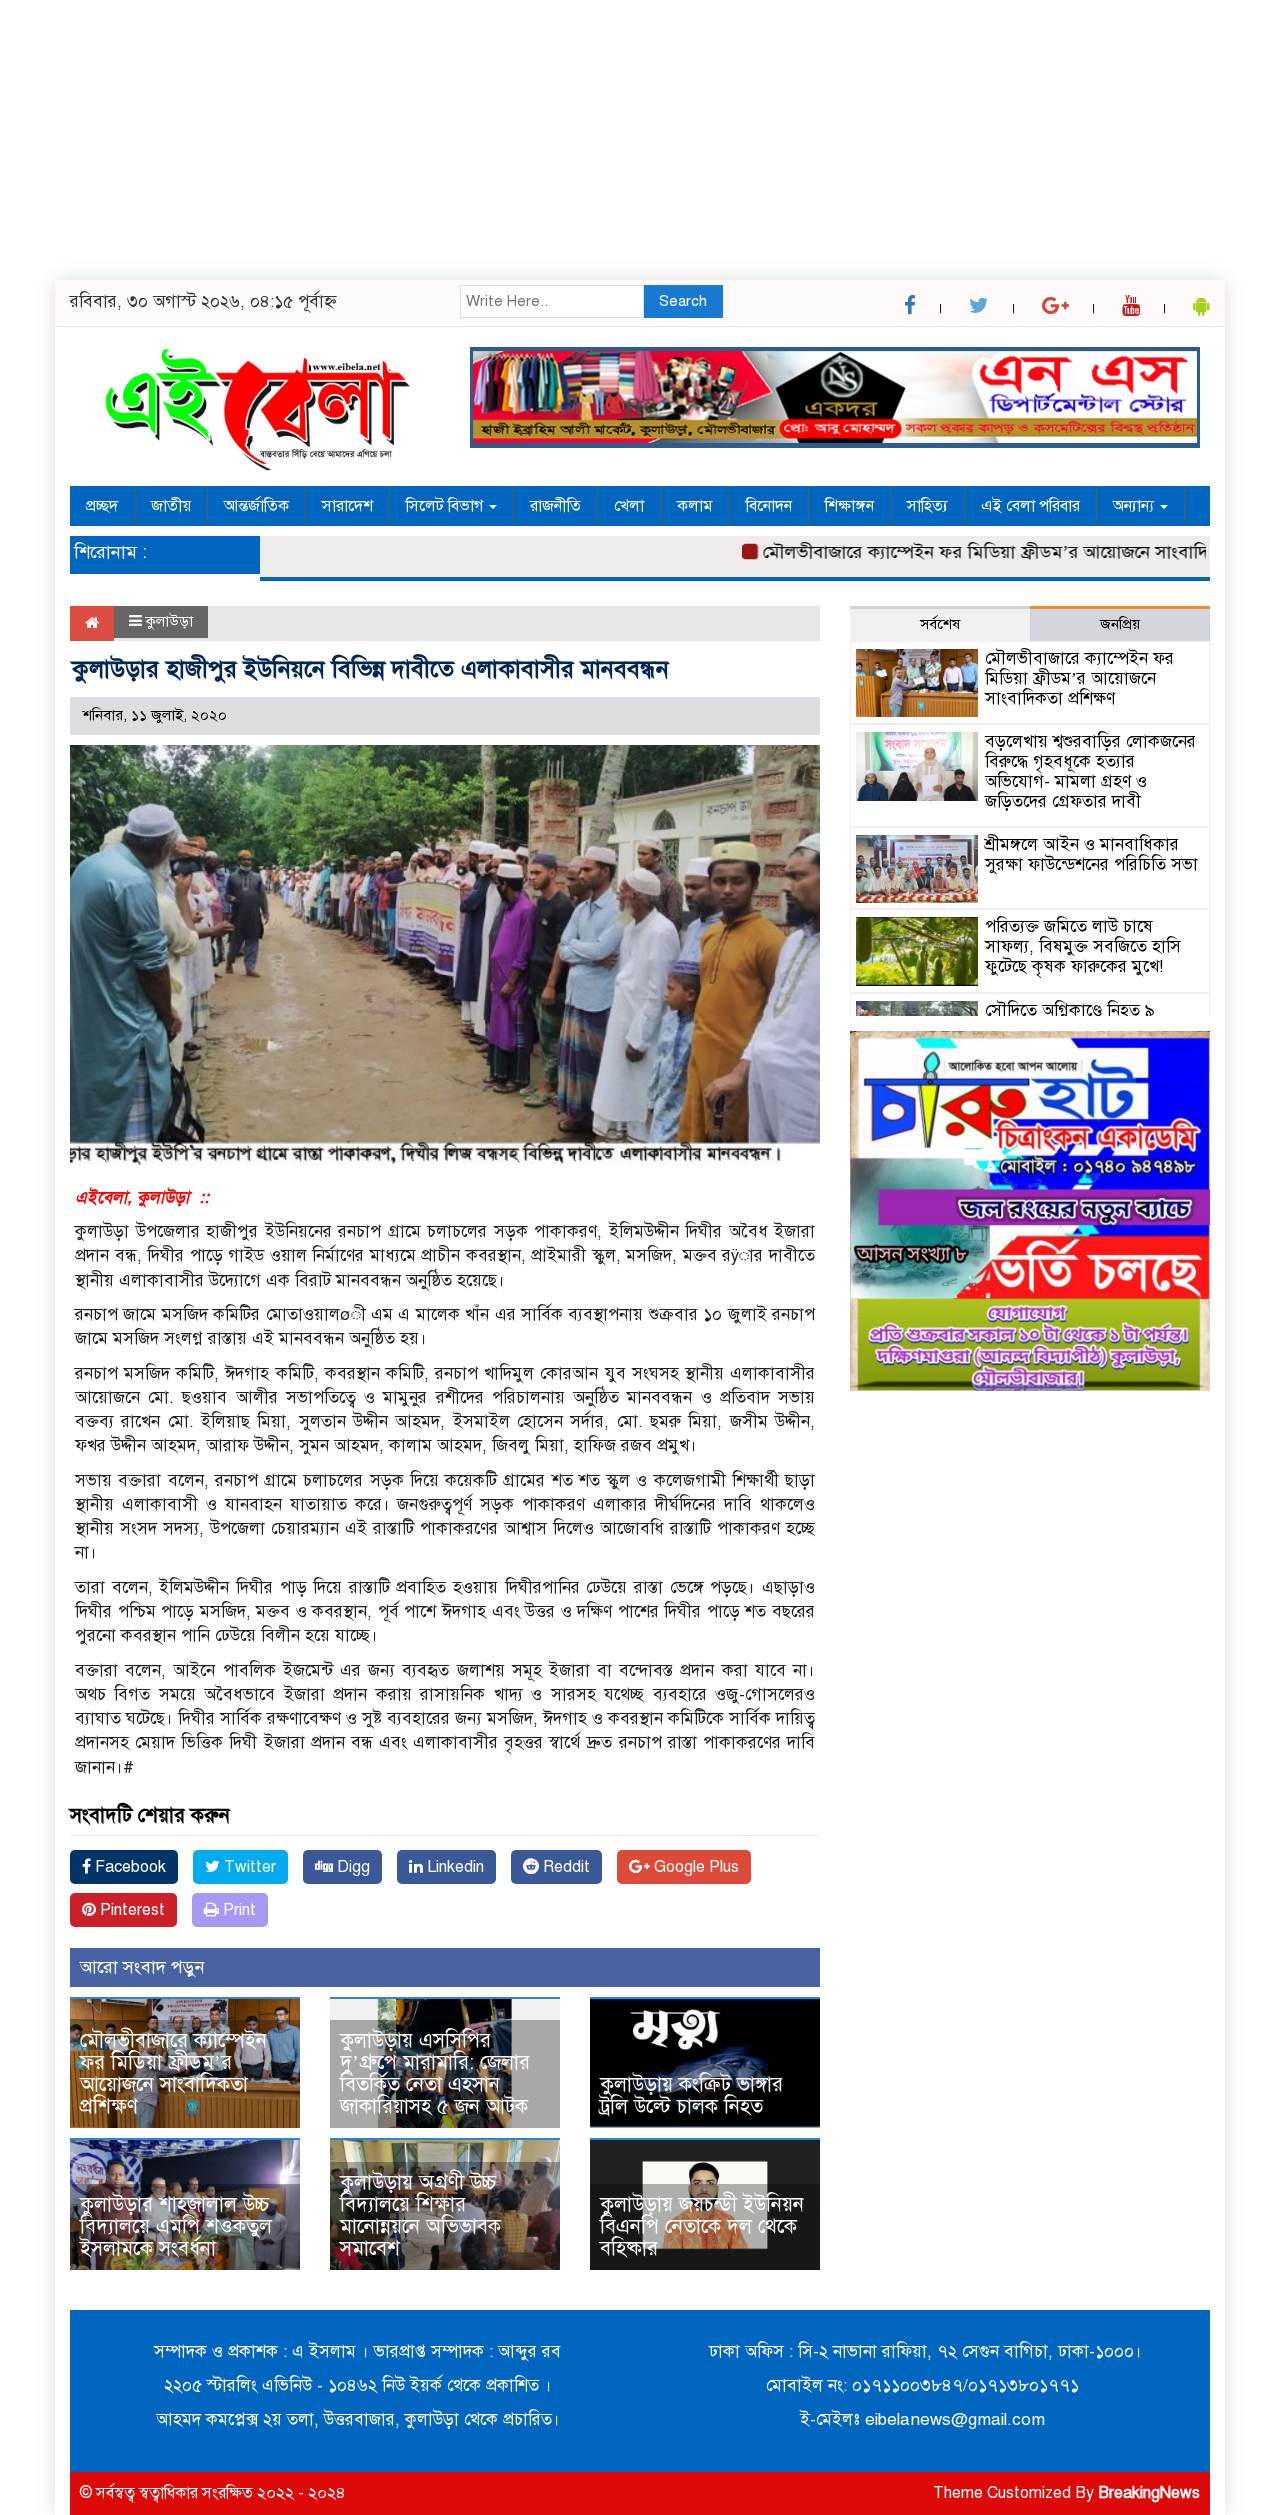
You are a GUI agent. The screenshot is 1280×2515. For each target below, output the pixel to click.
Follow (583, 338)
